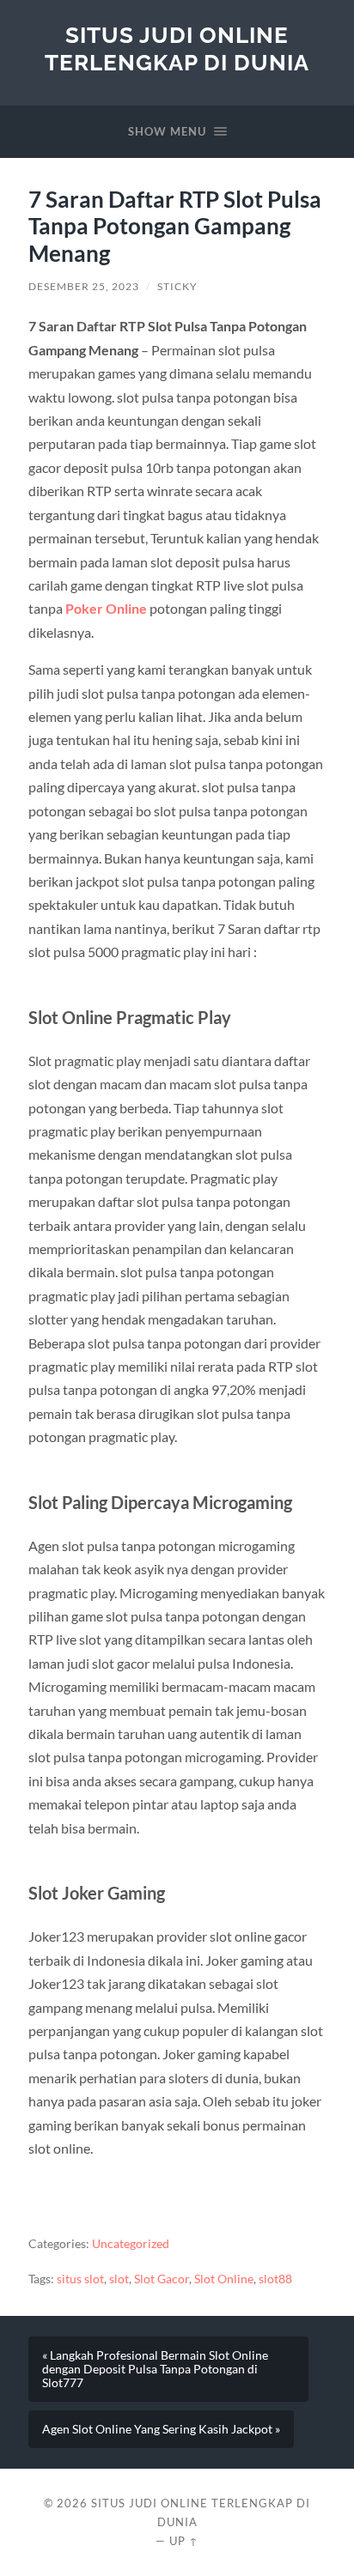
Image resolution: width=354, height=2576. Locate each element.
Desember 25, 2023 (84, 286)
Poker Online (106, 608)
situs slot (80, 2279)
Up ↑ (184, 2541)
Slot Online (224, 2279)
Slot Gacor (162, 2279)
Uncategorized (131, 2244)
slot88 (275, 2279)
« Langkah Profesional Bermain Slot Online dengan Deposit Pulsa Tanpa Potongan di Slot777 (155, 2369)
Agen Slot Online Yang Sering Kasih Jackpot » (161, 2429)
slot (119, 2279)
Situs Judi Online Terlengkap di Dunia (177, 48)
